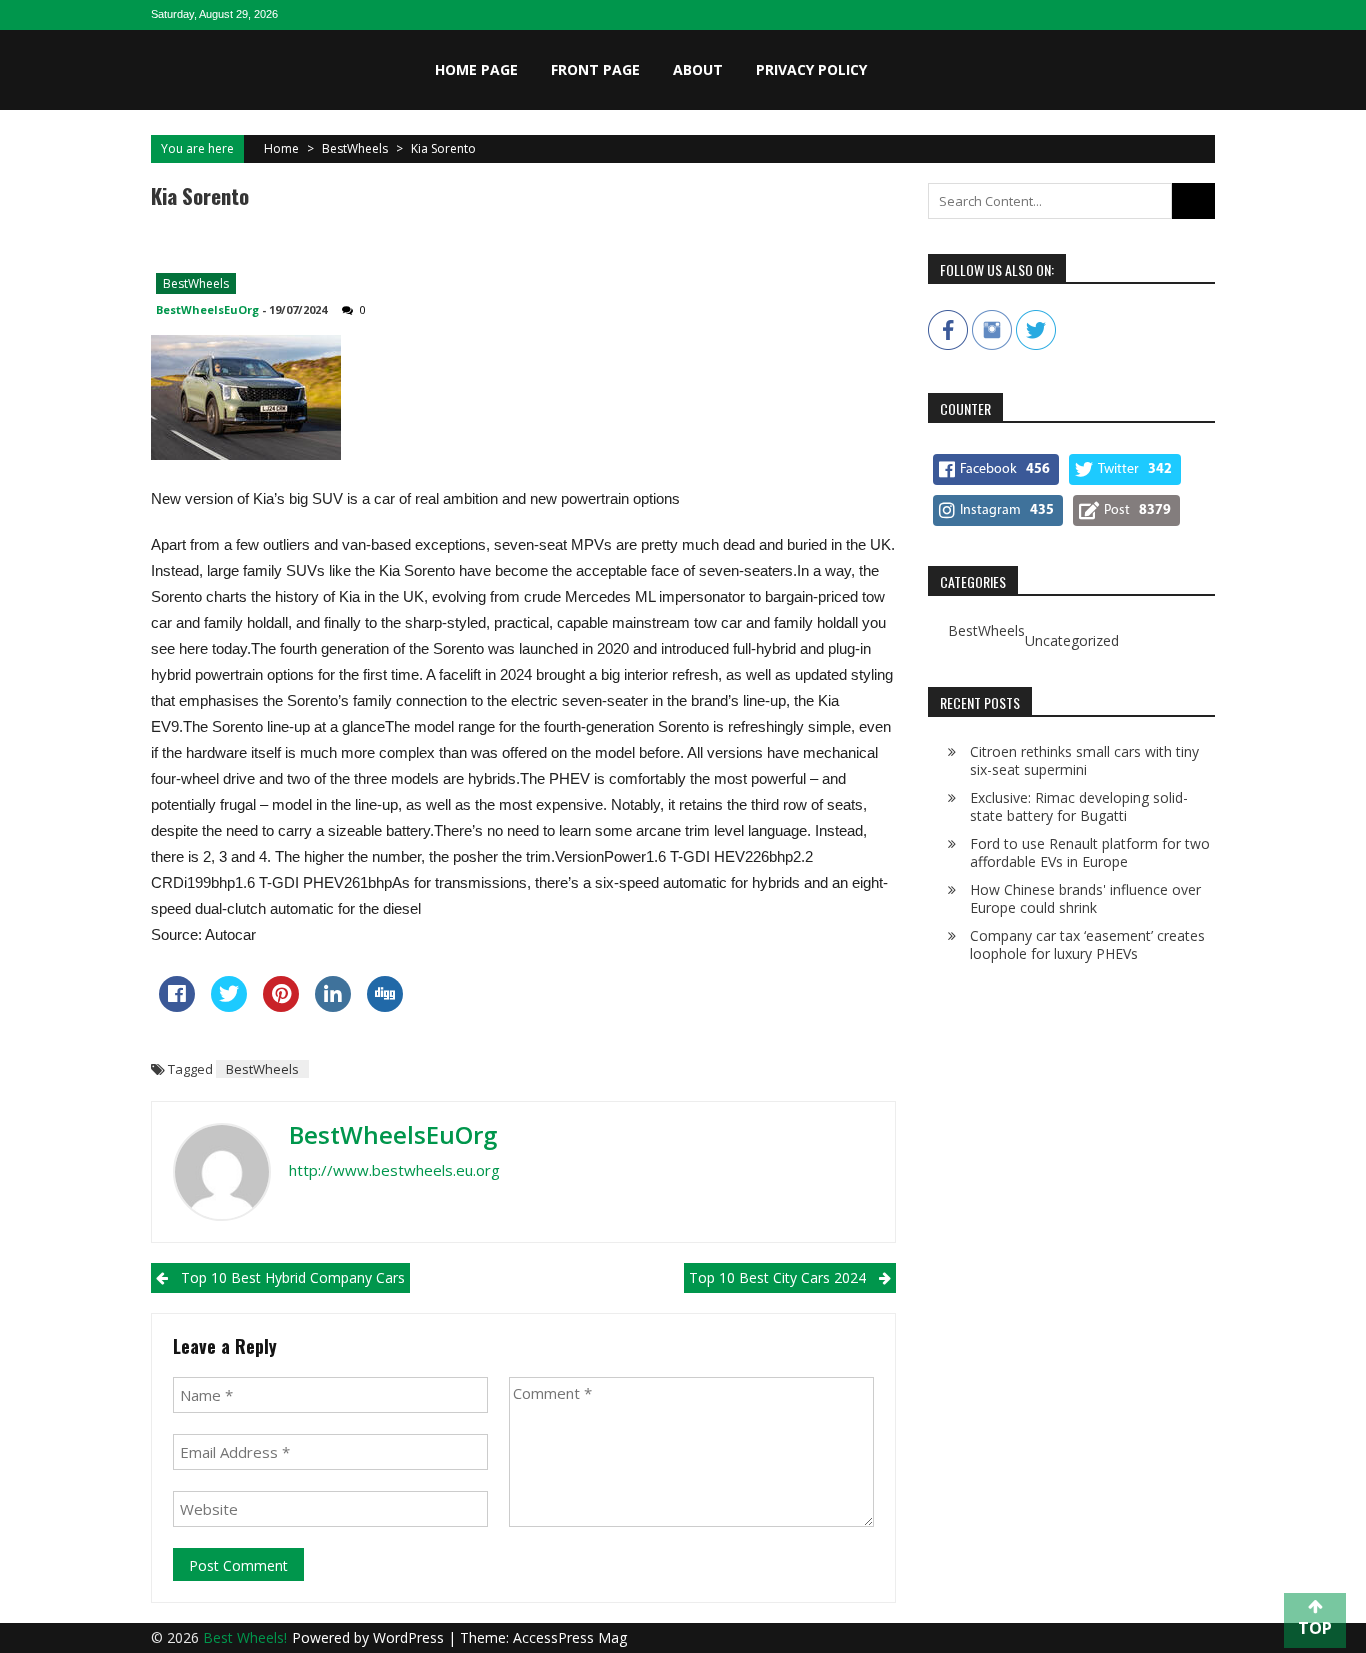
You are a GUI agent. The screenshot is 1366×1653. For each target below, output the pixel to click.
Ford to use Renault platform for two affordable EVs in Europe (1090, 852)
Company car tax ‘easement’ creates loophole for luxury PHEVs (1087, 944)
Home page (476, 69)
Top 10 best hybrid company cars (293, 1277)
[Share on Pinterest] (281, 1006)
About (698, 69)
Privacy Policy (811, 69)
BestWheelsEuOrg (207, 309)
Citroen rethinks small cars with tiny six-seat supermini (1084, 760)
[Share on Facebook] (177, 1006)
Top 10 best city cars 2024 (777, 1277)
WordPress (410, 1637)
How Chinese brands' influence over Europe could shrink (1085, 898)
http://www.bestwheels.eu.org (394, 1170)
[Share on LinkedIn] (333, 1006)
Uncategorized (1072, 641)
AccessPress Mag (570, 1637)
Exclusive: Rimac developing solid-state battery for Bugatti (1079, 806)
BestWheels (355, 148)
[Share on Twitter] (229, 1006)
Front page (595, 69)
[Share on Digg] (385, 1006)
